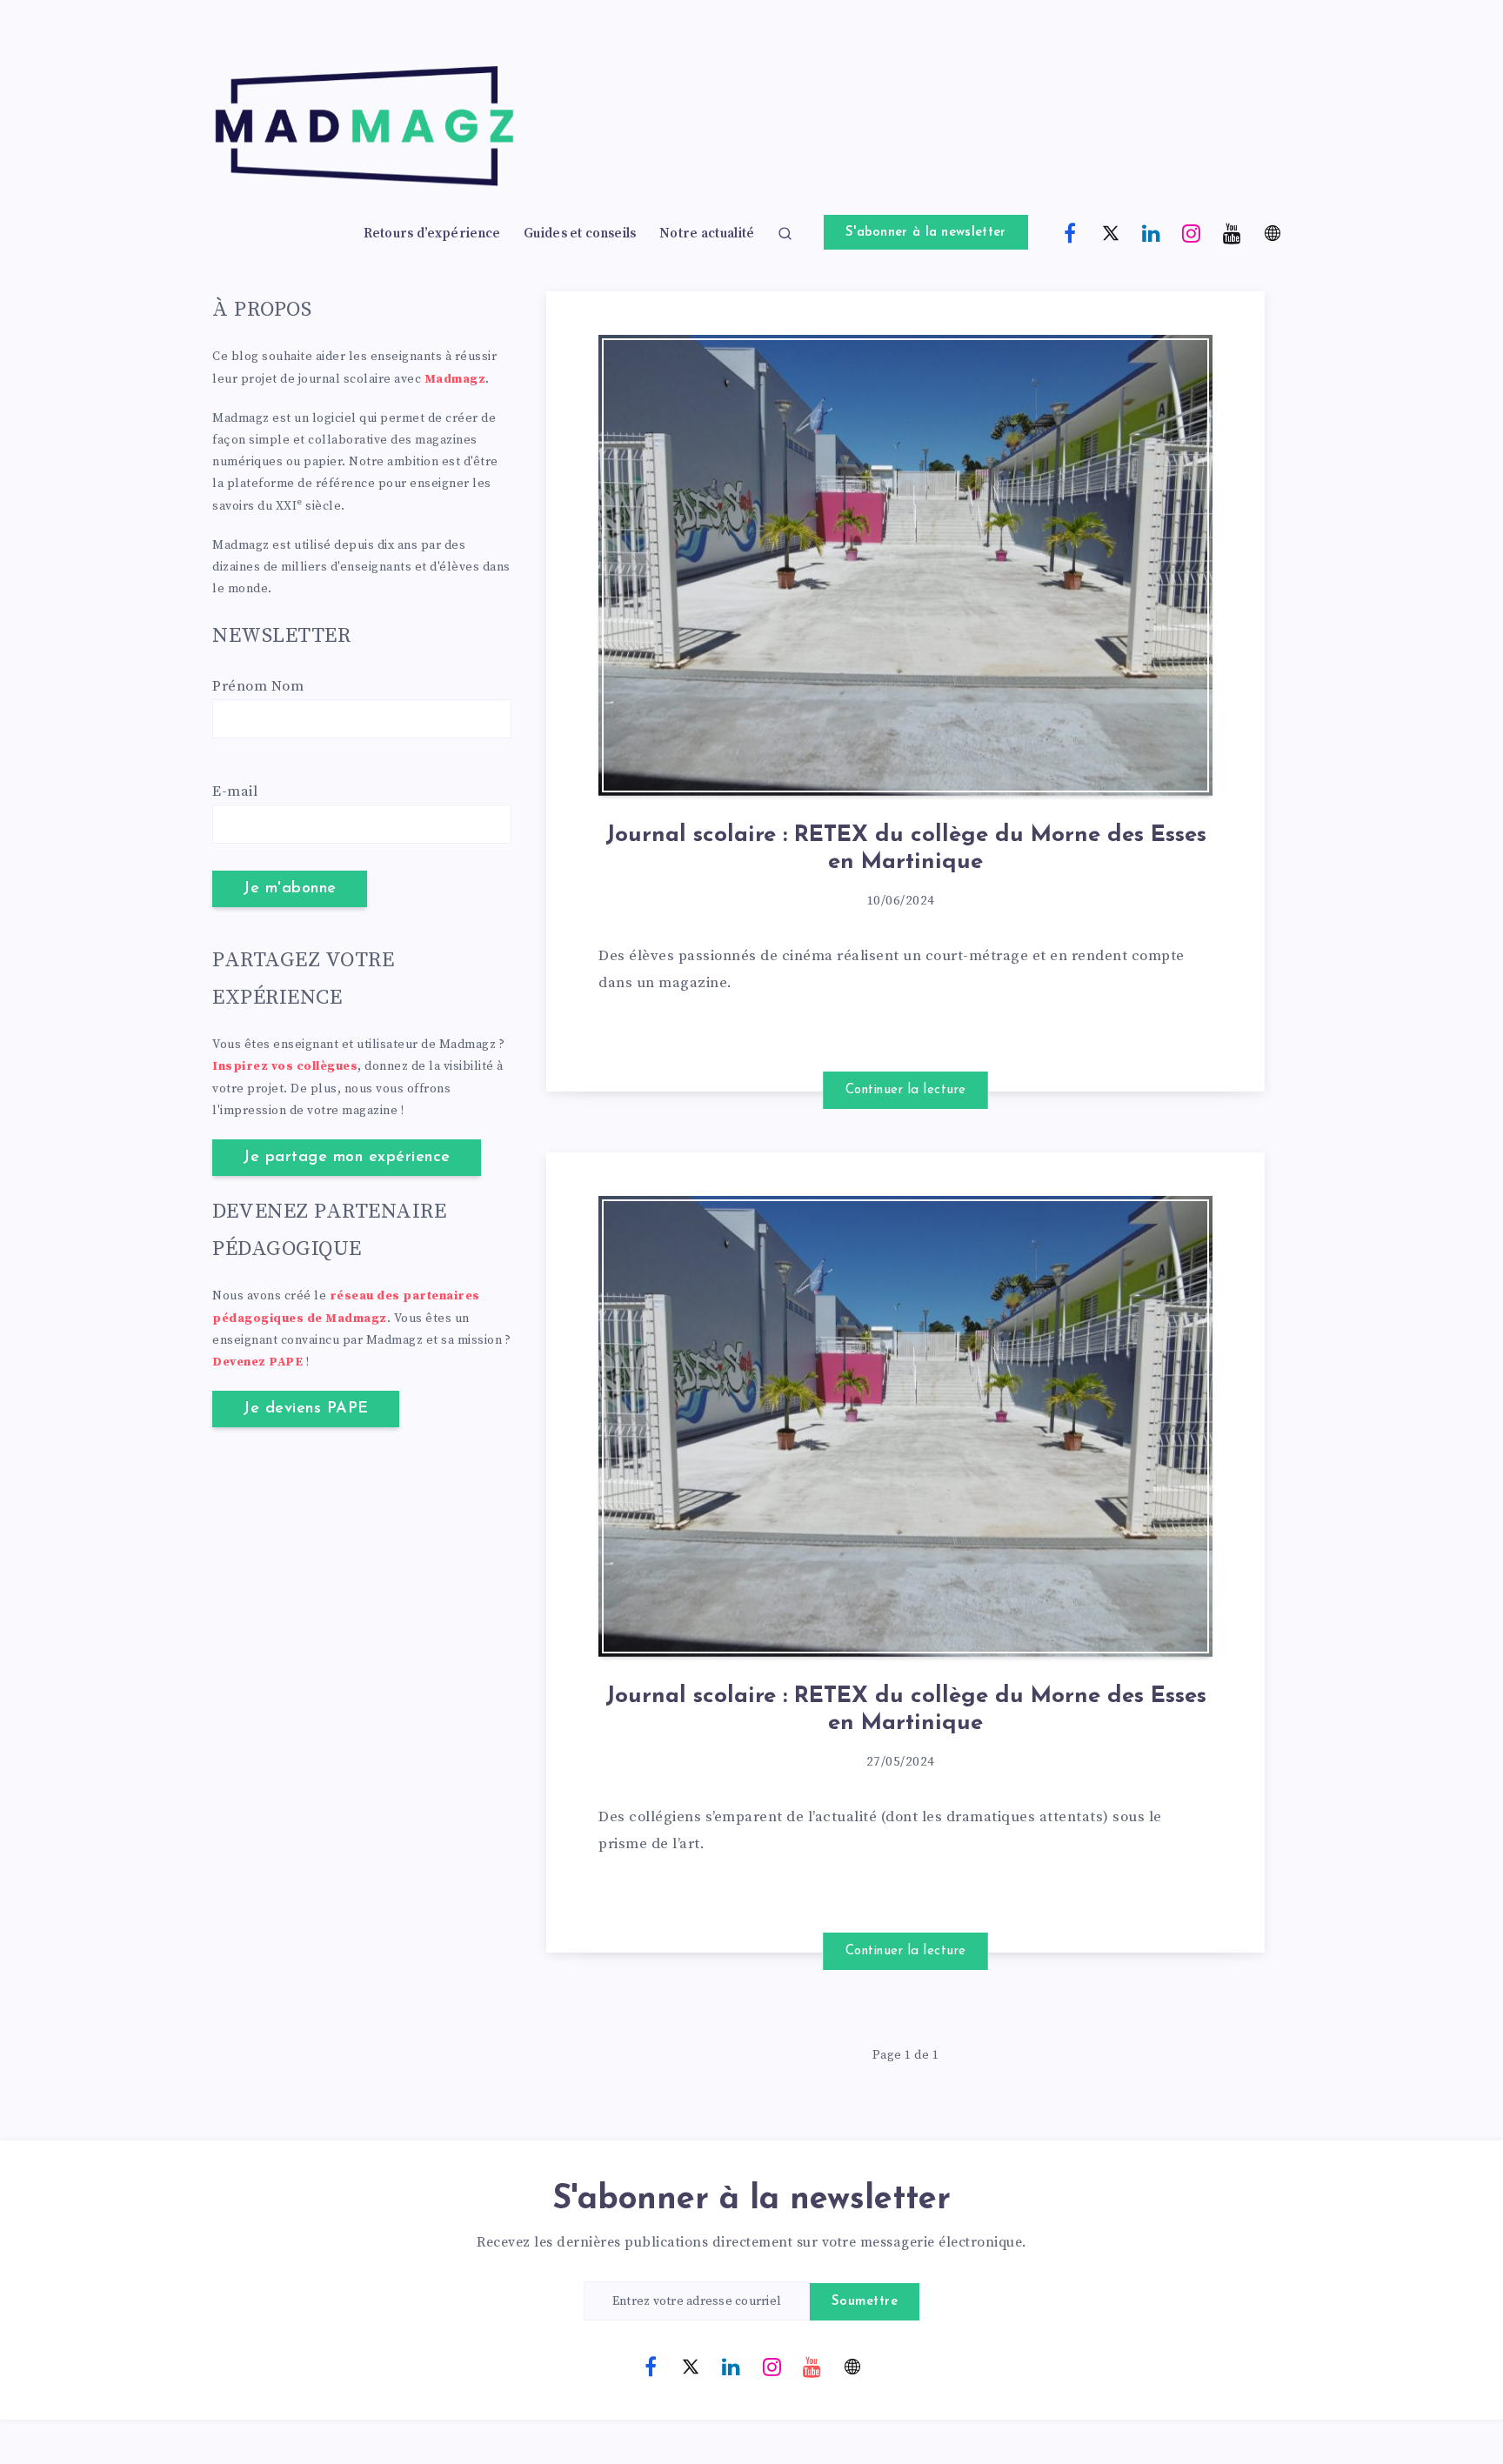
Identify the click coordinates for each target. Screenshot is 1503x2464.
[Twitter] (1111, 232)
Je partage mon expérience (347, 1158)
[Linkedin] (1152, 232)
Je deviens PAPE (306, 1409)
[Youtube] (1232, 232)
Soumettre (865, 2302)
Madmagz (455, 379)
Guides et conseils (580, 234)
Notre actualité (707, 234)
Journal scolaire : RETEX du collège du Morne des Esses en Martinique (906, 849)
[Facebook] (1071, 232)
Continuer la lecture (906, 1090)
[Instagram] (1192, 232)
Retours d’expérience (432, 234)
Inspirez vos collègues (285, 1066)
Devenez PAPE (257, 1362)
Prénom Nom (258, 686)
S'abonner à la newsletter (926, 233)
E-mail (235, 791)
